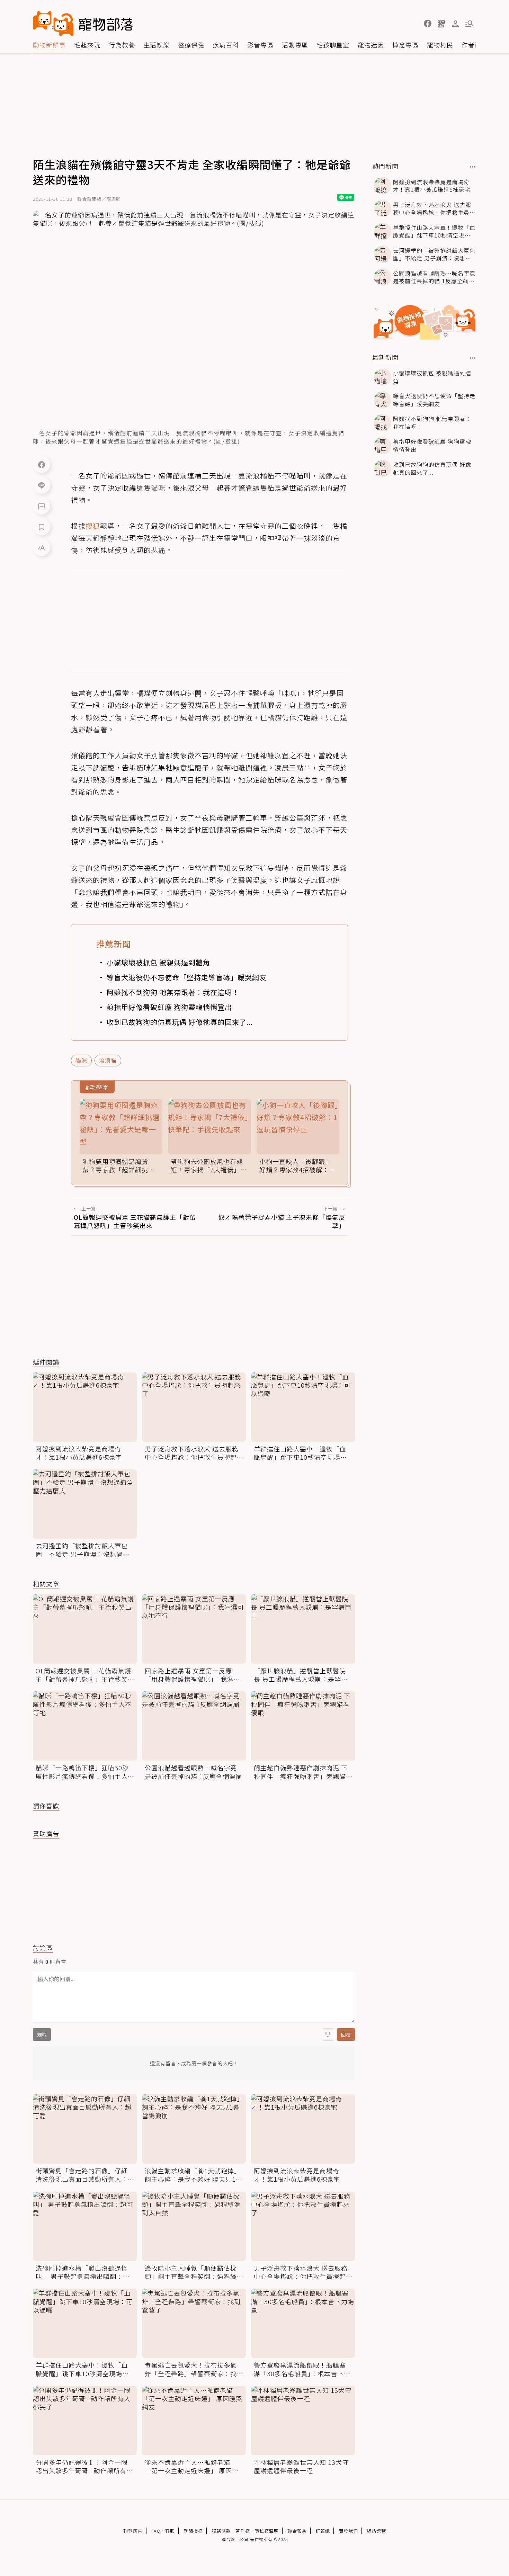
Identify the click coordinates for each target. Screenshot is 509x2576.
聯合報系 (297, 2531)
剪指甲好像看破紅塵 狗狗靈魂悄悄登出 (169, 1007)
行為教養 (122, 45)
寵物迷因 (371, 45)
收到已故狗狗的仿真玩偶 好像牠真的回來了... (180, 1022)
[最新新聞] (473, 358)
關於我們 (348, 2531)
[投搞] (441, 24)
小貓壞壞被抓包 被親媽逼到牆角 (158, 962)
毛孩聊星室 (333, 45)
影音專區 (260, 45)
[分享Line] (42, 485)
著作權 (243, 2531)
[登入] (455, 24)
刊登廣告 (133, 2531)
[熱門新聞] (473, 167)
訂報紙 (323, 2531)
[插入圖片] (328, 2034)
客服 (170, 2531)
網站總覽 (376, 2531)
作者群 (471, 45)
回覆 (346, 2034)
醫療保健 (191, 45)
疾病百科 (226, 45)
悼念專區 (405, 45)
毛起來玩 (87, 45)
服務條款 (221, 2531)
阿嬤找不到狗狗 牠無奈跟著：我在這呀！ (173, 992)
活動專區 (295, 45)
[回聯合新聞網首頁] (53, 24)
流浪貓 (108, 1060)
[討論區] (42, 506)
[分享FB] (42, 464)
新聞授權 (193, 2531)
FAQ (156, 2531)
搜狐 (93, 526)
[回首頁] (83, 24)
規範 (42, 2034)
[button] (428, 24)
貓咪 (81, 1060)
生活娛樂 (157, 45)
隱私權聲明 (267, 2531)
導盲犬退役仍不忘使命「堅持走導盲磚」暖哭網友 (187, 977)
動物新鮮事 (49, 45)
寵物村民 (440, 45)
